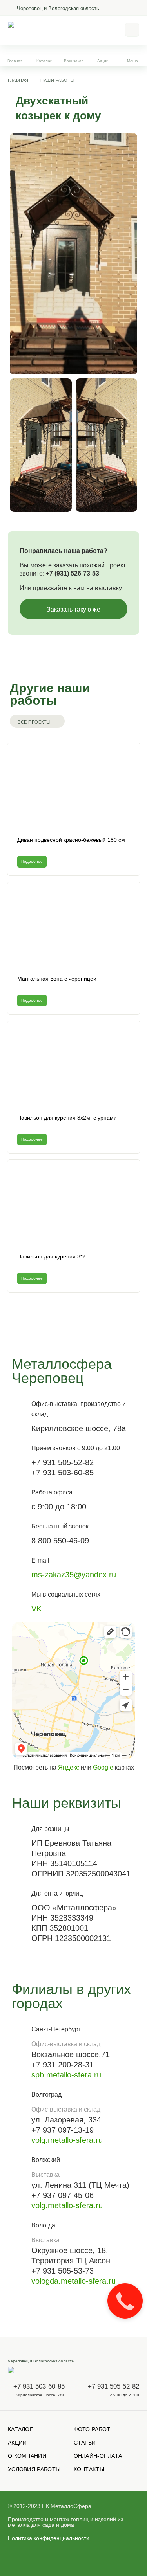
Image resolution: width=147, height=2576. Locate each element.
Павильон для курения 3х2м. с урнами (67, 1118)
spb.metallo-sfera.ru (66, 2075)
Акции (103, 61)
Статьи (85, 2443)
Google (103, 1767)
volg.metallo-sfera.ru (67, 2140)
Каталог (20, 2429)
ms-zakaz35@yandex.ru (74, 1575)
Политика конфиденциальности (49, 2538)
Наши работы (58, 80)
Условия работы (34, 2469)
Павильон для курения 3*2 (51, 1256)
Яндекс (69, 1767)
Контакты (89, 2469)
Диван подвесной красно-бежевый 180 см (71, 840)
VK (36, 1609)
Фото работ (92, 2429)
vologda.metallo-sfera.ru (73, 2281)
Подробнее (32, 861)
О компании (27, 2456)
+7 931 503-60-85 (39, 2386)
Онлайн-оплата (98, 2456)
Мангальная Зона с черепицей (57, 979)
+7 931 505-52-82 (113, 2386)
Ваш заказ (74, 61)
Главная (15, 61)
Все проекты (34, 722)
